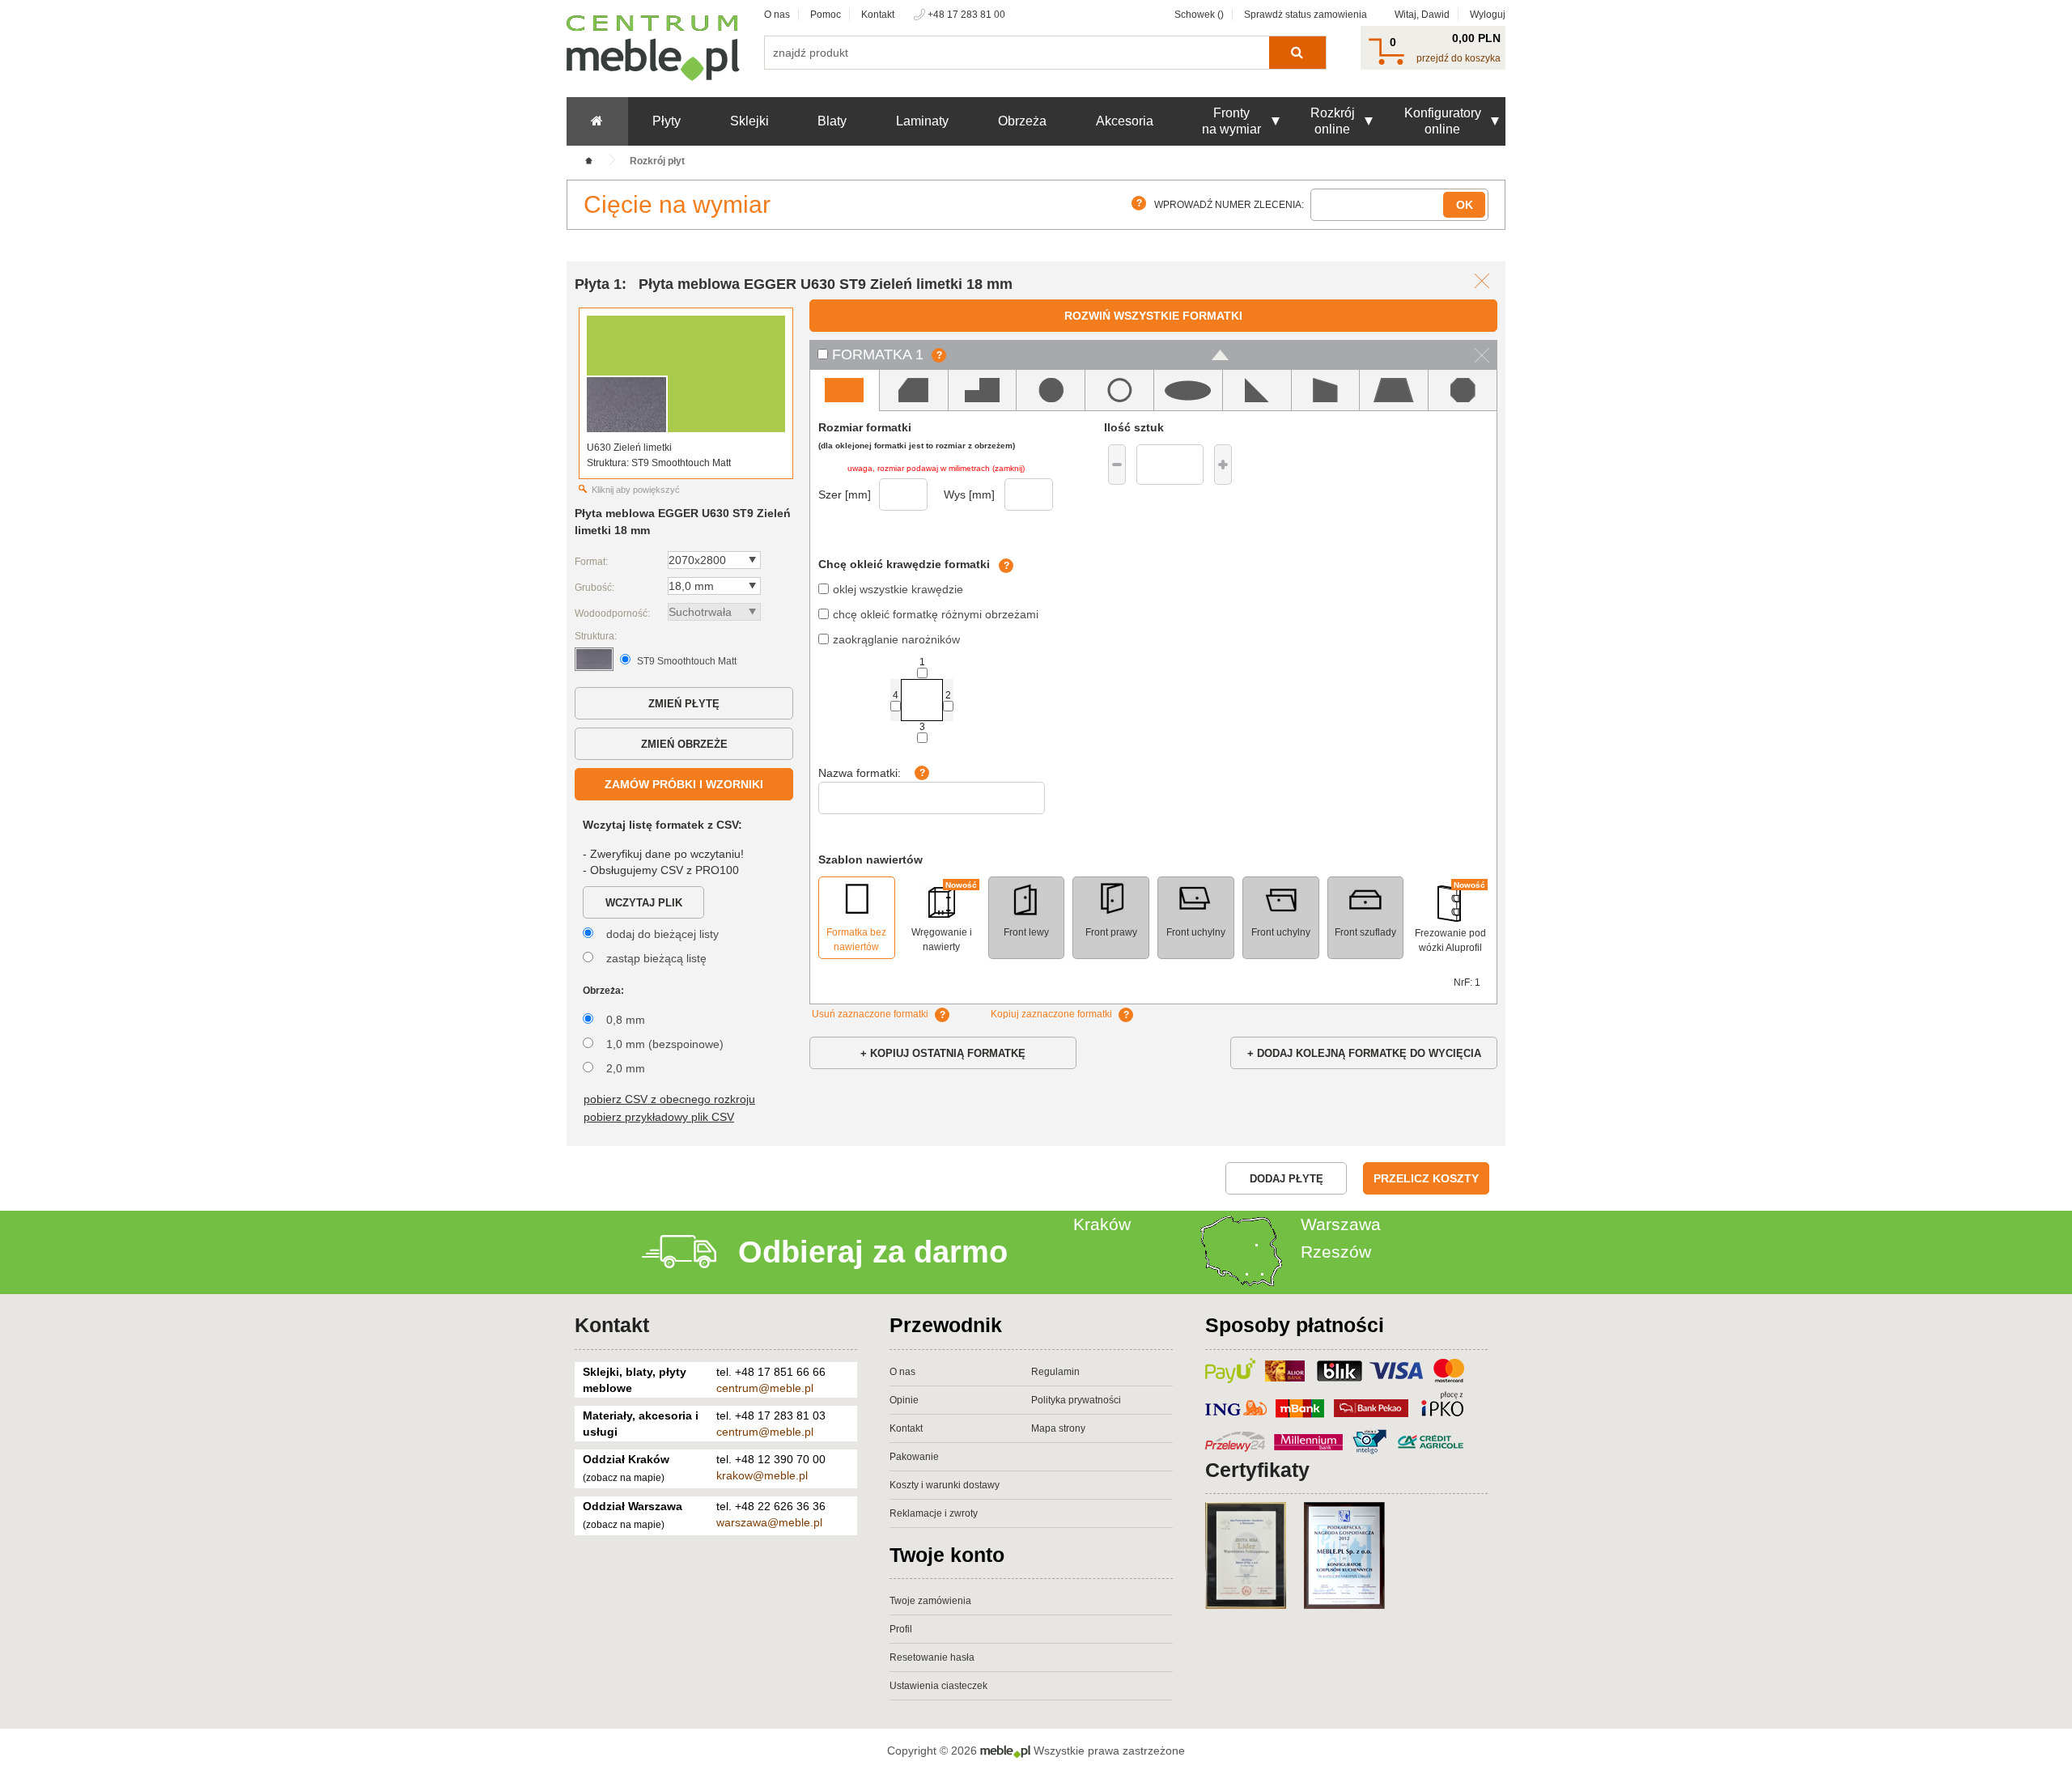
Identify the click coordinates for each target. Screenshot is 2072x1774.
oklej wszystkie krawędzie (898, 589)
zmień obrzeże (684, 744)
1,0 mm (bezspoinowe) (665, 1044)
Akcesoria (1125, 121)
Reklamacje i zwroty (934, 1513)
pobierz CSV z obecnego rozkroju (669, 1099)
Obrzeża (1022, 121)
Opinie (904, 1400)
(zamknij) (1008, 468)
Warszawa (1341, 1224)
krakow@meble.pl (762, 1475)
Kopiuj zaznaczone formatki (1051, 1014)
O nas (777, 15)
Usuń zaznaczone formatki (870, 1014)
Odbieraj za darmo (873, 1252)
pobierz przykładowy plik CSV (659, 1117)
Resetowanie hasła (932, 1657)
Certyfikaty (1257, 1470)
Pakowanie (914, 1457)
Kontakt (878, 15)
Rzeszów (1336, 1252)
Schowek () (1199, 15)
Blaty (832, 121)
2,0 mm (626, 1068)
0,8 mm (626, 1020)
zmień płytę (684, 704)
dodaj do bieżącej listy (662, 934)
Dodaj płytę (1287, 1179)
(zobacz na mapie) (624, 1478)
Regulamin (1055, 1372)
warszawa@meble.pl (769, 1522)
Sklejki (749, 121)
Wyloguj (1488, 15)
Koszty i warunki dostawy (945, 1485)
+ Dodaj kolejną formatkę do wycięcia (1364, 1053)
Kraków (1102, 1224)
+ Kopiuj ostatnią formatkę (943, 1053)
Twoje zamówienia (930, 1601)
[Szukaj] (1297, 53)
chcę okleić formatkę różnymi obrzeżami (936, 614)
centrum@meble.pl (765, 1388)
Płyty (667, 121)
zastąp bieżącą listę (656, 958)
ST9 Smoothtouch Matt (687, 661)
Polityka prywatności (1076, 1400)
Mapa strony (1058, 1428)
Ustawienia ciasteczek (938, 1686)
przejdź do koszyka (1458, 58)
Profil (901, 1629)
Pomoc (826, 15)
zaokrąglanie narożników (896, 639)
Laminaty (922, 121)
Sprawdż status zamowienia (1306, 15)
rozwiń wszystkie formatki (1153, 316)
